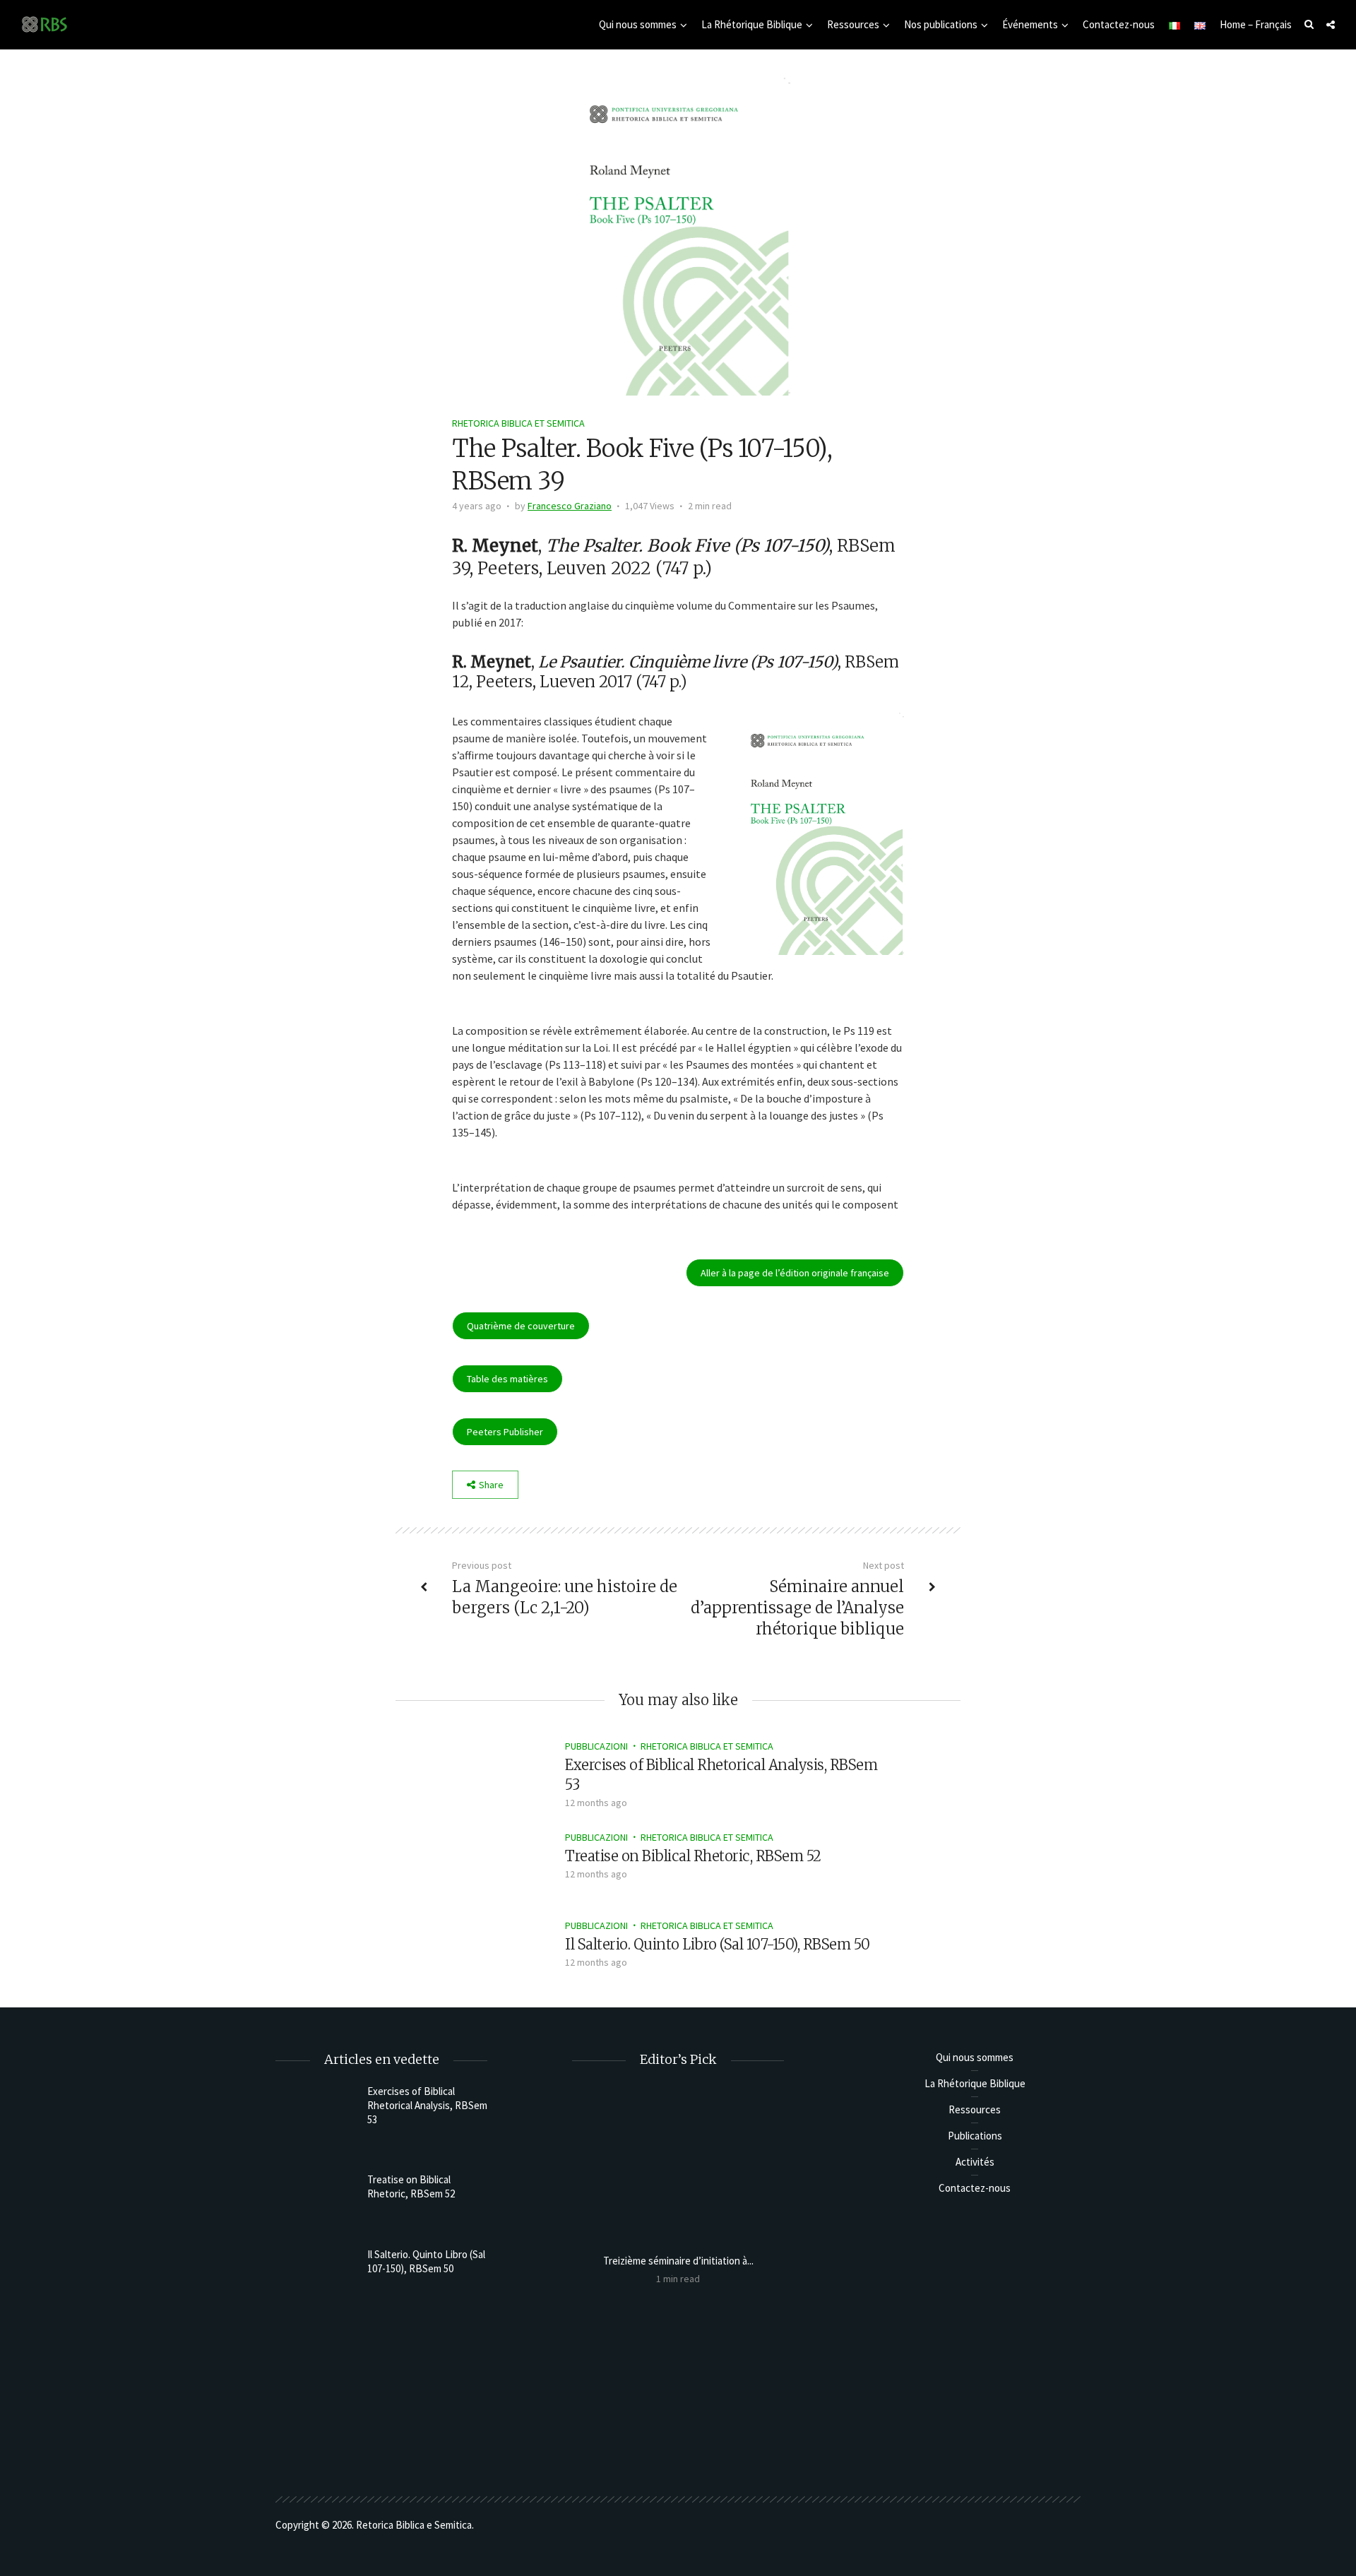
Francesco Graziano (570, 506)
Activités (975, 2162)
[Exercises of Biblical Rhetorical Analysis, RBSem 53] (502, 1775)
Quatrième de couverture (521, 1326)
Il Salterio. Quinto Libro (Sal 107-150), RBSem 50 (718, 1944)
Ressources (853, 24)
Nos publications (941, 24)
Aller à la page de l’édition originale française (795, 1273)
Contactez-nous (1119, 24)
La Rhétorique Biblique (752, 24)
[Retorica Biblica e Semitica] (44, 24)
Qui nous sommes (638, 24)
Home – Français (1256, 24)
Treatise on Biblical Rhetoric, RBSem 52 (693, 1856)
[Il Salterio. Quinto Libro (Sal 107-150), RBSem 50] (502, 1955)
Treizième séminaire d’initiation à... (678, 2261)
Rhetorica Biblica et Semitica (518, 423)
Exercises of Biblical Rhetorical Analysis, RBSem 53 (427, 2105)
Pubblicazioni (596, 1746)
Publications (975, 2136)
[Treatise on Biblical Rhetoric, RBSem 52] (501, 1867)
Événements (1030, 24)
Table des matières (507, 1379)
